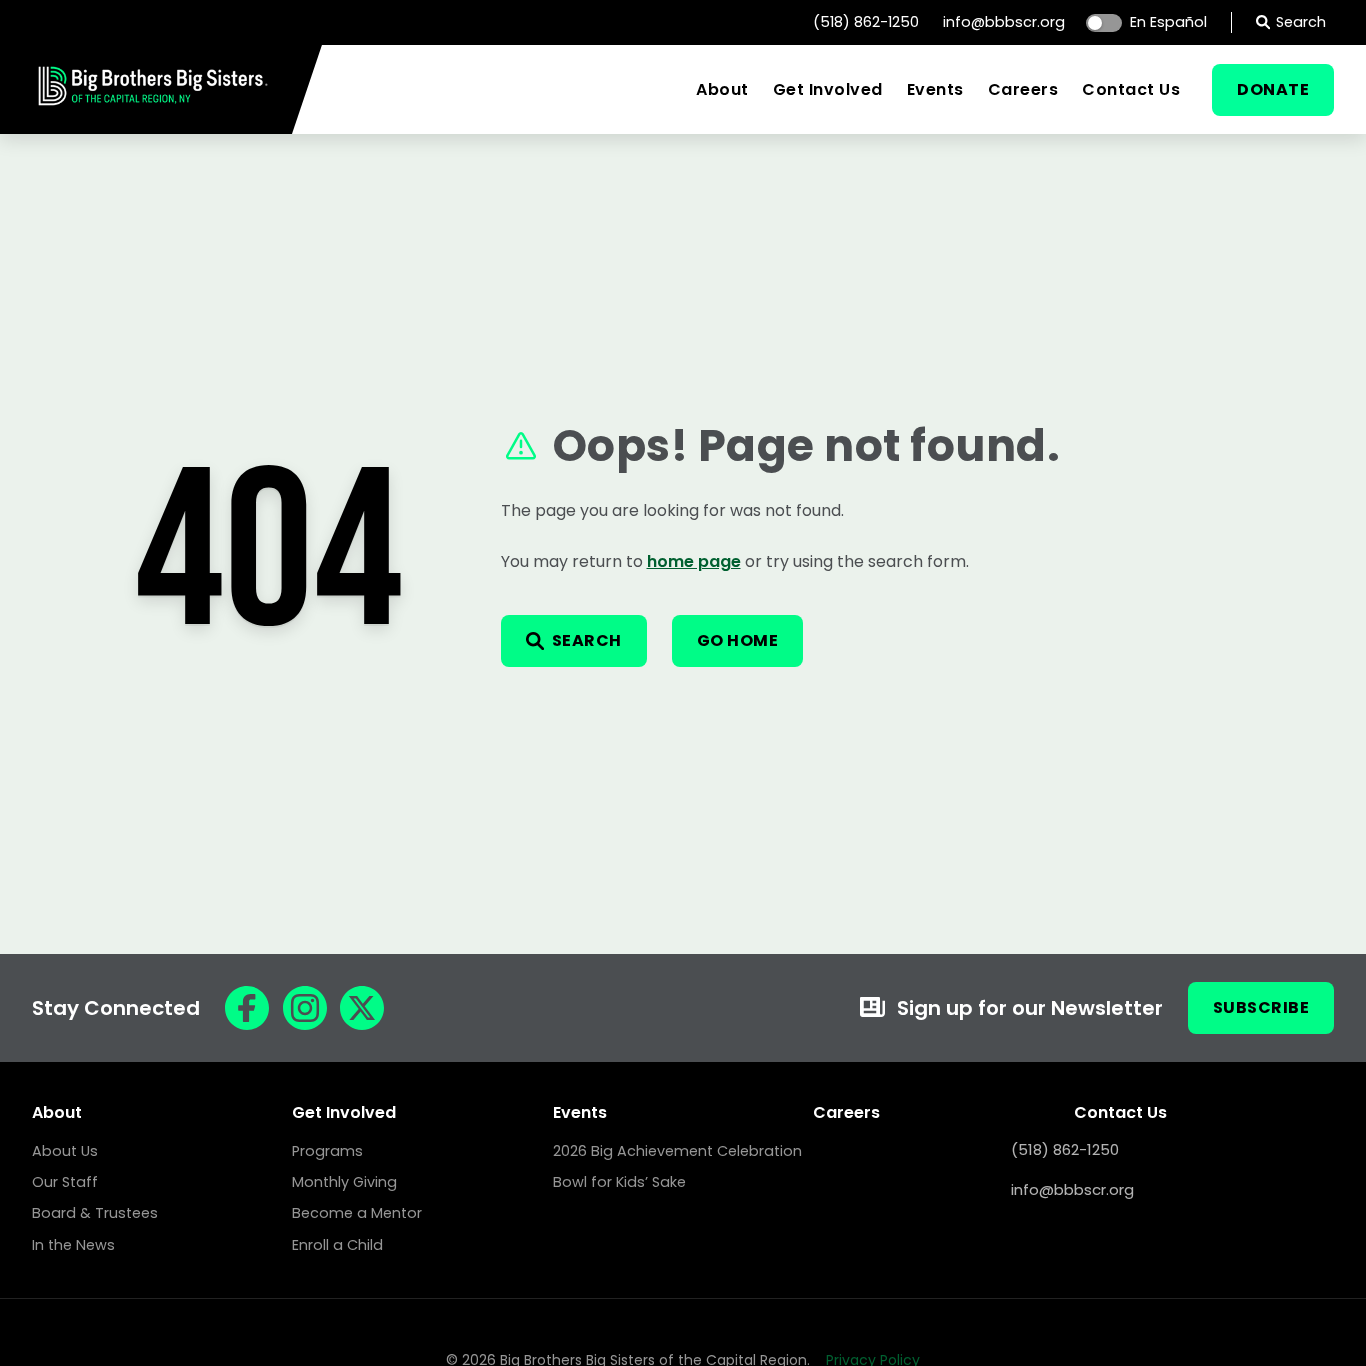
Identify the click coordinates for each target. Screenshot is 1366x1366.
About (722, 89)
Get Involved (828, 89)
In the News (73, 1245)
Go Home (738, 640)
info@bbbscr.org (1004, 22)
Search (1301, 22)
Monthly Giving (344, 1182)
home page (694, 561)
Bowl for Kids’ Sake (619, 1182)
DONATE (1273, 89)
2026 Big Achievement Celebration (677, 1151)
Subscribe (1261, 1007)
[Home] (153, 105)
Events (935, 89)
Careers (1023, 89)
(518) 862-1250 (866, 22)
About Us (65, 1151)
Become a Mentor (357, 1213)
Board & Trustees (95, 1213)
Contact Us (1131, 89)
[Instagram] (305, 1008)
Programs (327, 1151)
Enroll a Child (337, 1245)
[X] (362, 1008)
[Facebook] (247, 1008)
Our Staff (65, 1182)
